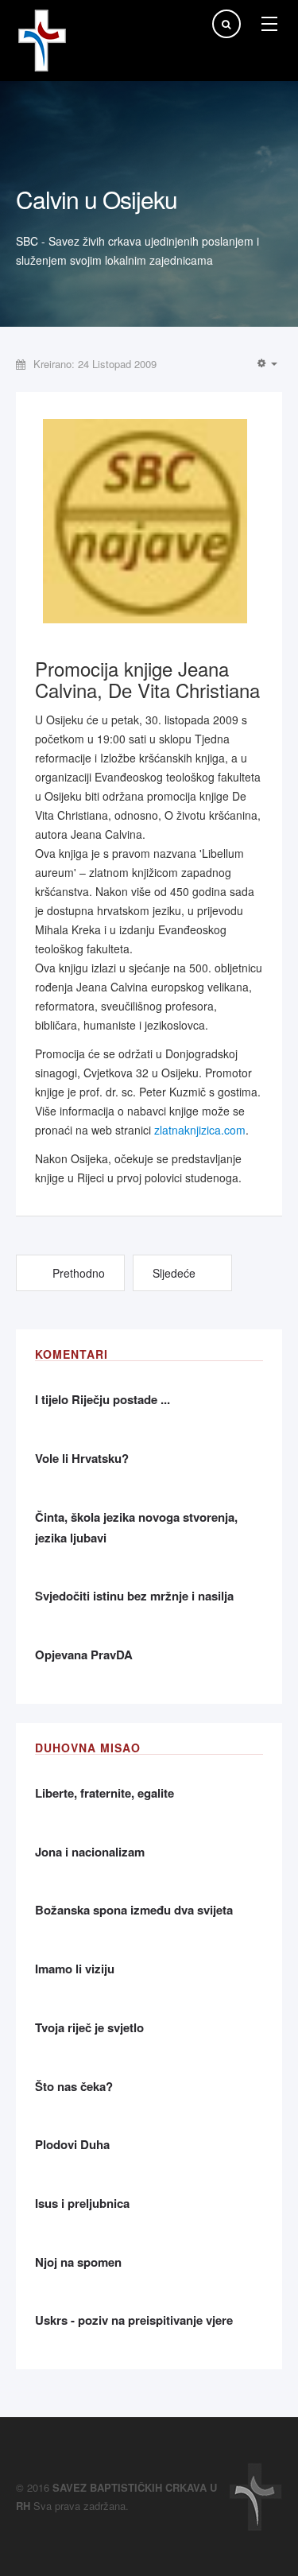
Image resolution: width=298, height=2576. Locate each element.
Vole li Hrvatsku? (82, 1458)
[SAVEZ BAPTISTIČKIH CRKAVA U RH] (42, 41)
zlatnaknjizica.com (200, 1130)
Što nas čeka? (74, 2086)
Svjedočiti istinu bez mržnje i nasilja (134, 1596)
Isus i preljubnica (82, 2203)
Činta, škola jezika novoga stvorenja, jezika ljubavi (136, 1527)
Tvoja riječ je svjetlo (89, 2027)
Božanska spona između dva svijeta (134, 1910)
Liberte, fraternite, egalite (104, 1793)
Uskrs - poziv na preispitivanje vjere (134, 2320)
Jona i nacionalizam (90, 1852)
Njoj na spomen (78, 2262)
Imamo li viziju (75, 1969)
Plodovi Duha (72, 2144)
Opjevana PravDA (84, 1655)
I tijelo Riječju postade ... (103, 1399)
